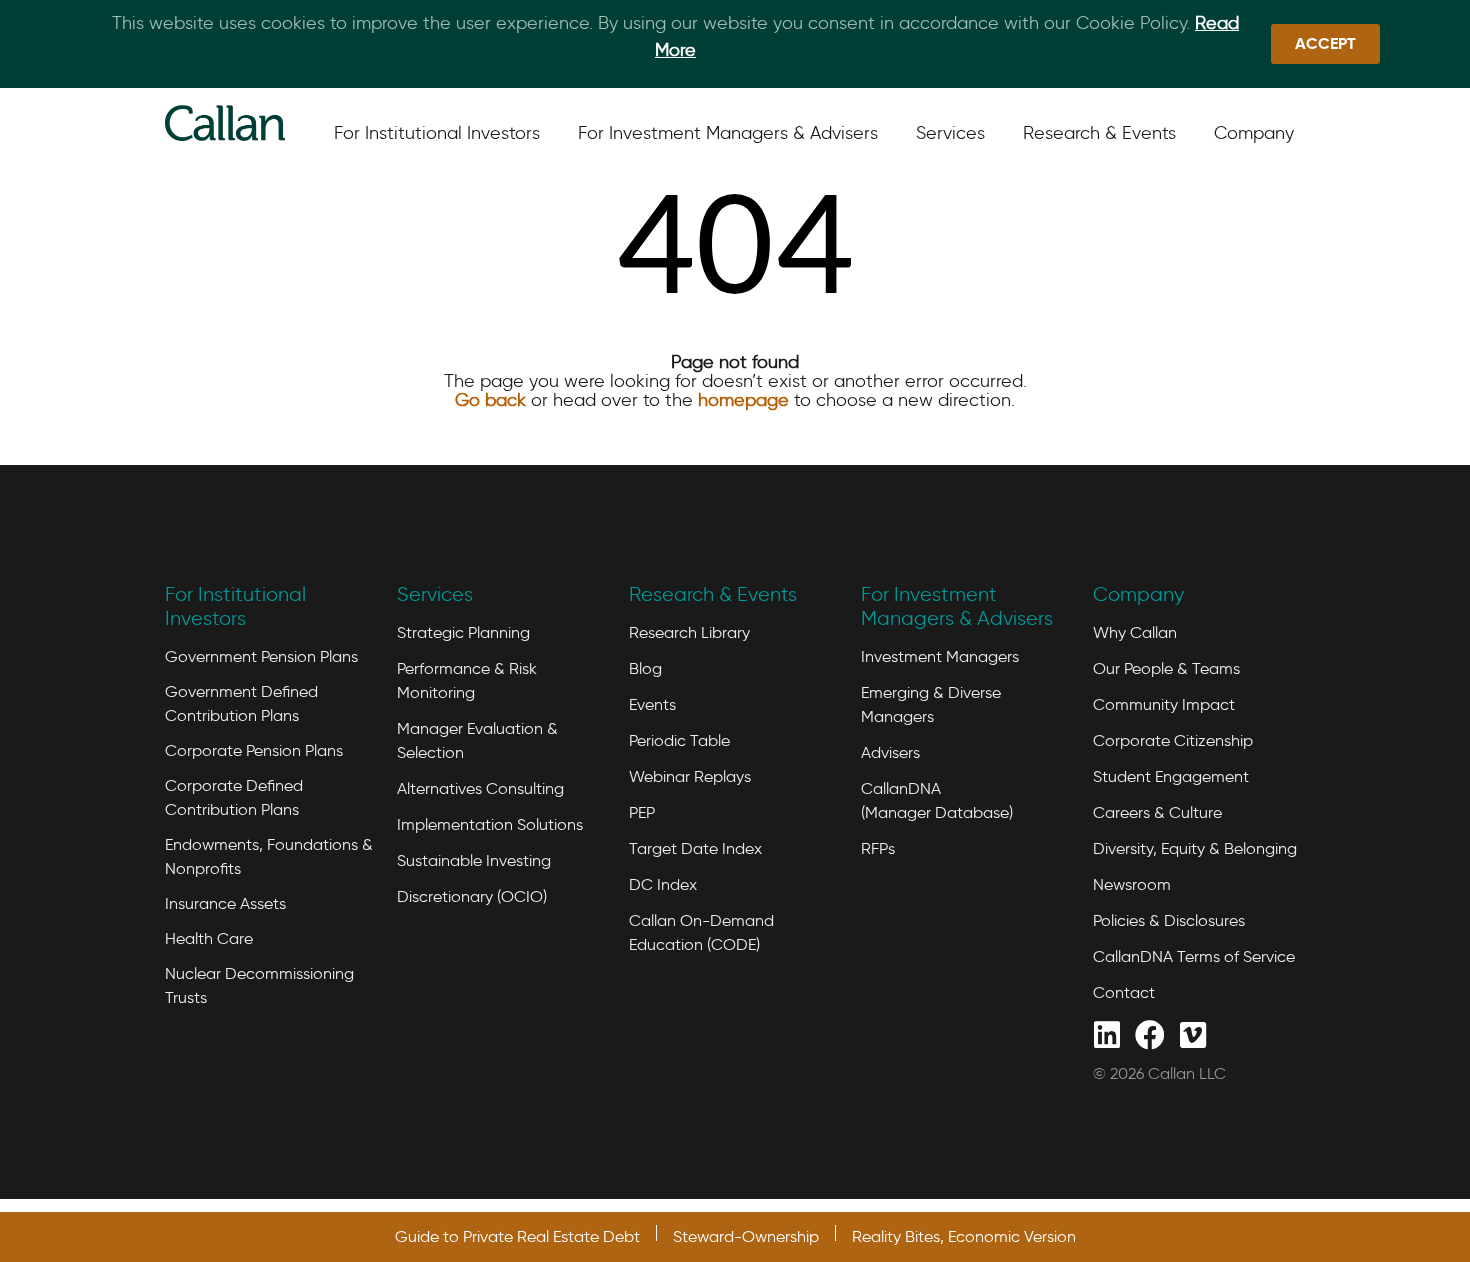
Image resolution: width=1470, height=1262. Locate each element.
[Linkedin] (1106, 1033)
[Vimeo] (1192, 1033)
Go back (490, 400)
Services (435, 594)
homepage (743, 400)
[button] (1325, 44)
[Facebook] (1149, 1033)
